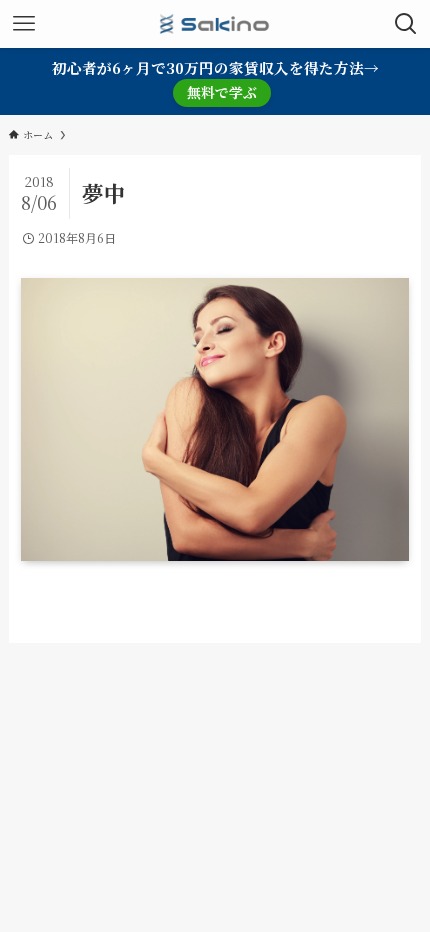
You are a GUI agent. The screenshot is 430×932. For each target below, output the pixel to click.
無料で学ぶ (222, 92)
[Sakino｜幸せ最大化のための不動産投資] (215, 24)
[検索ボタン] (406, 24)
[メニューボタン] (24, 24)
